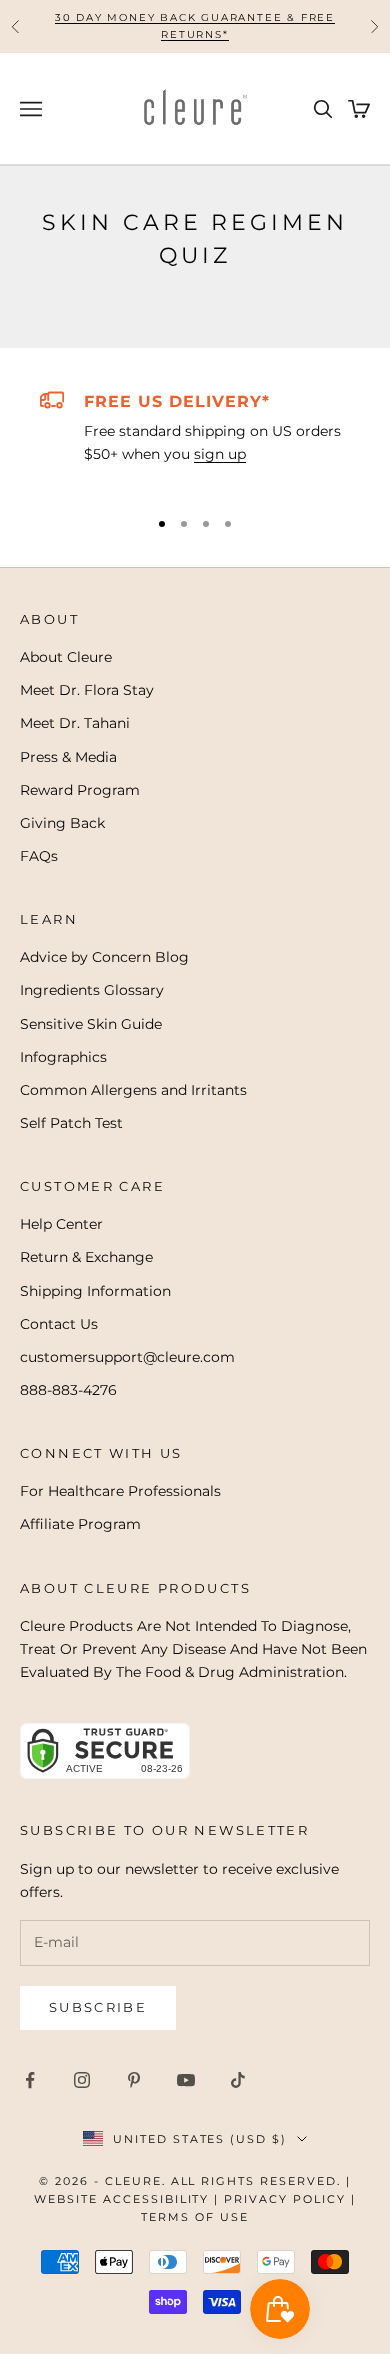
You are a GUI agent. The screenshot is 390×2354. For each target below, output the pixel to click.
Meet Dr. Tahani (75, 723)
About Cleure (66, 657)
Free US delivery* (177, 401)
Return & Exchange (86, 1257)
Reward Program (80, 790)
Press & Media (68, 757)
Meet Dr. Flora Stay (87, 690)
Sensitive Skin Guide (91, 1024)
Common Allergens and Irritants (133, 1090)
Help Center (61, 1224)
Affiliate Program (80, 1524)
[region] (195, 438)
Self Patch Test (71, 1123)
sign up (220, 454)
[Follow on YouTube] (186, 2080)
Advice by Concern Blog (104, 957)
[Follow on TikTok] (238, 2080)
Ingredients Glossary (92, 990)
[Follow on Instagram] (82, 2080)
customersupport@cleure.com (127, 1357)
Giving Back (62, 823)
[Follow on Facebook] (30, 2080)
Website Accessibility (122, 2199)
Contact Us (59, 1324)
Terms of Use (195, 2217)
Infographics (63, 1057)
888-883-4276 (68, 1390)
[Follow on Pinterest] (134, 2080)
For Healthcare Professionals (120, 1491)
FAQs (39, 856)
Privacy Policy (285, 2199)
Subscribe (98, 2007)
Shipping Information (95, 1291)
